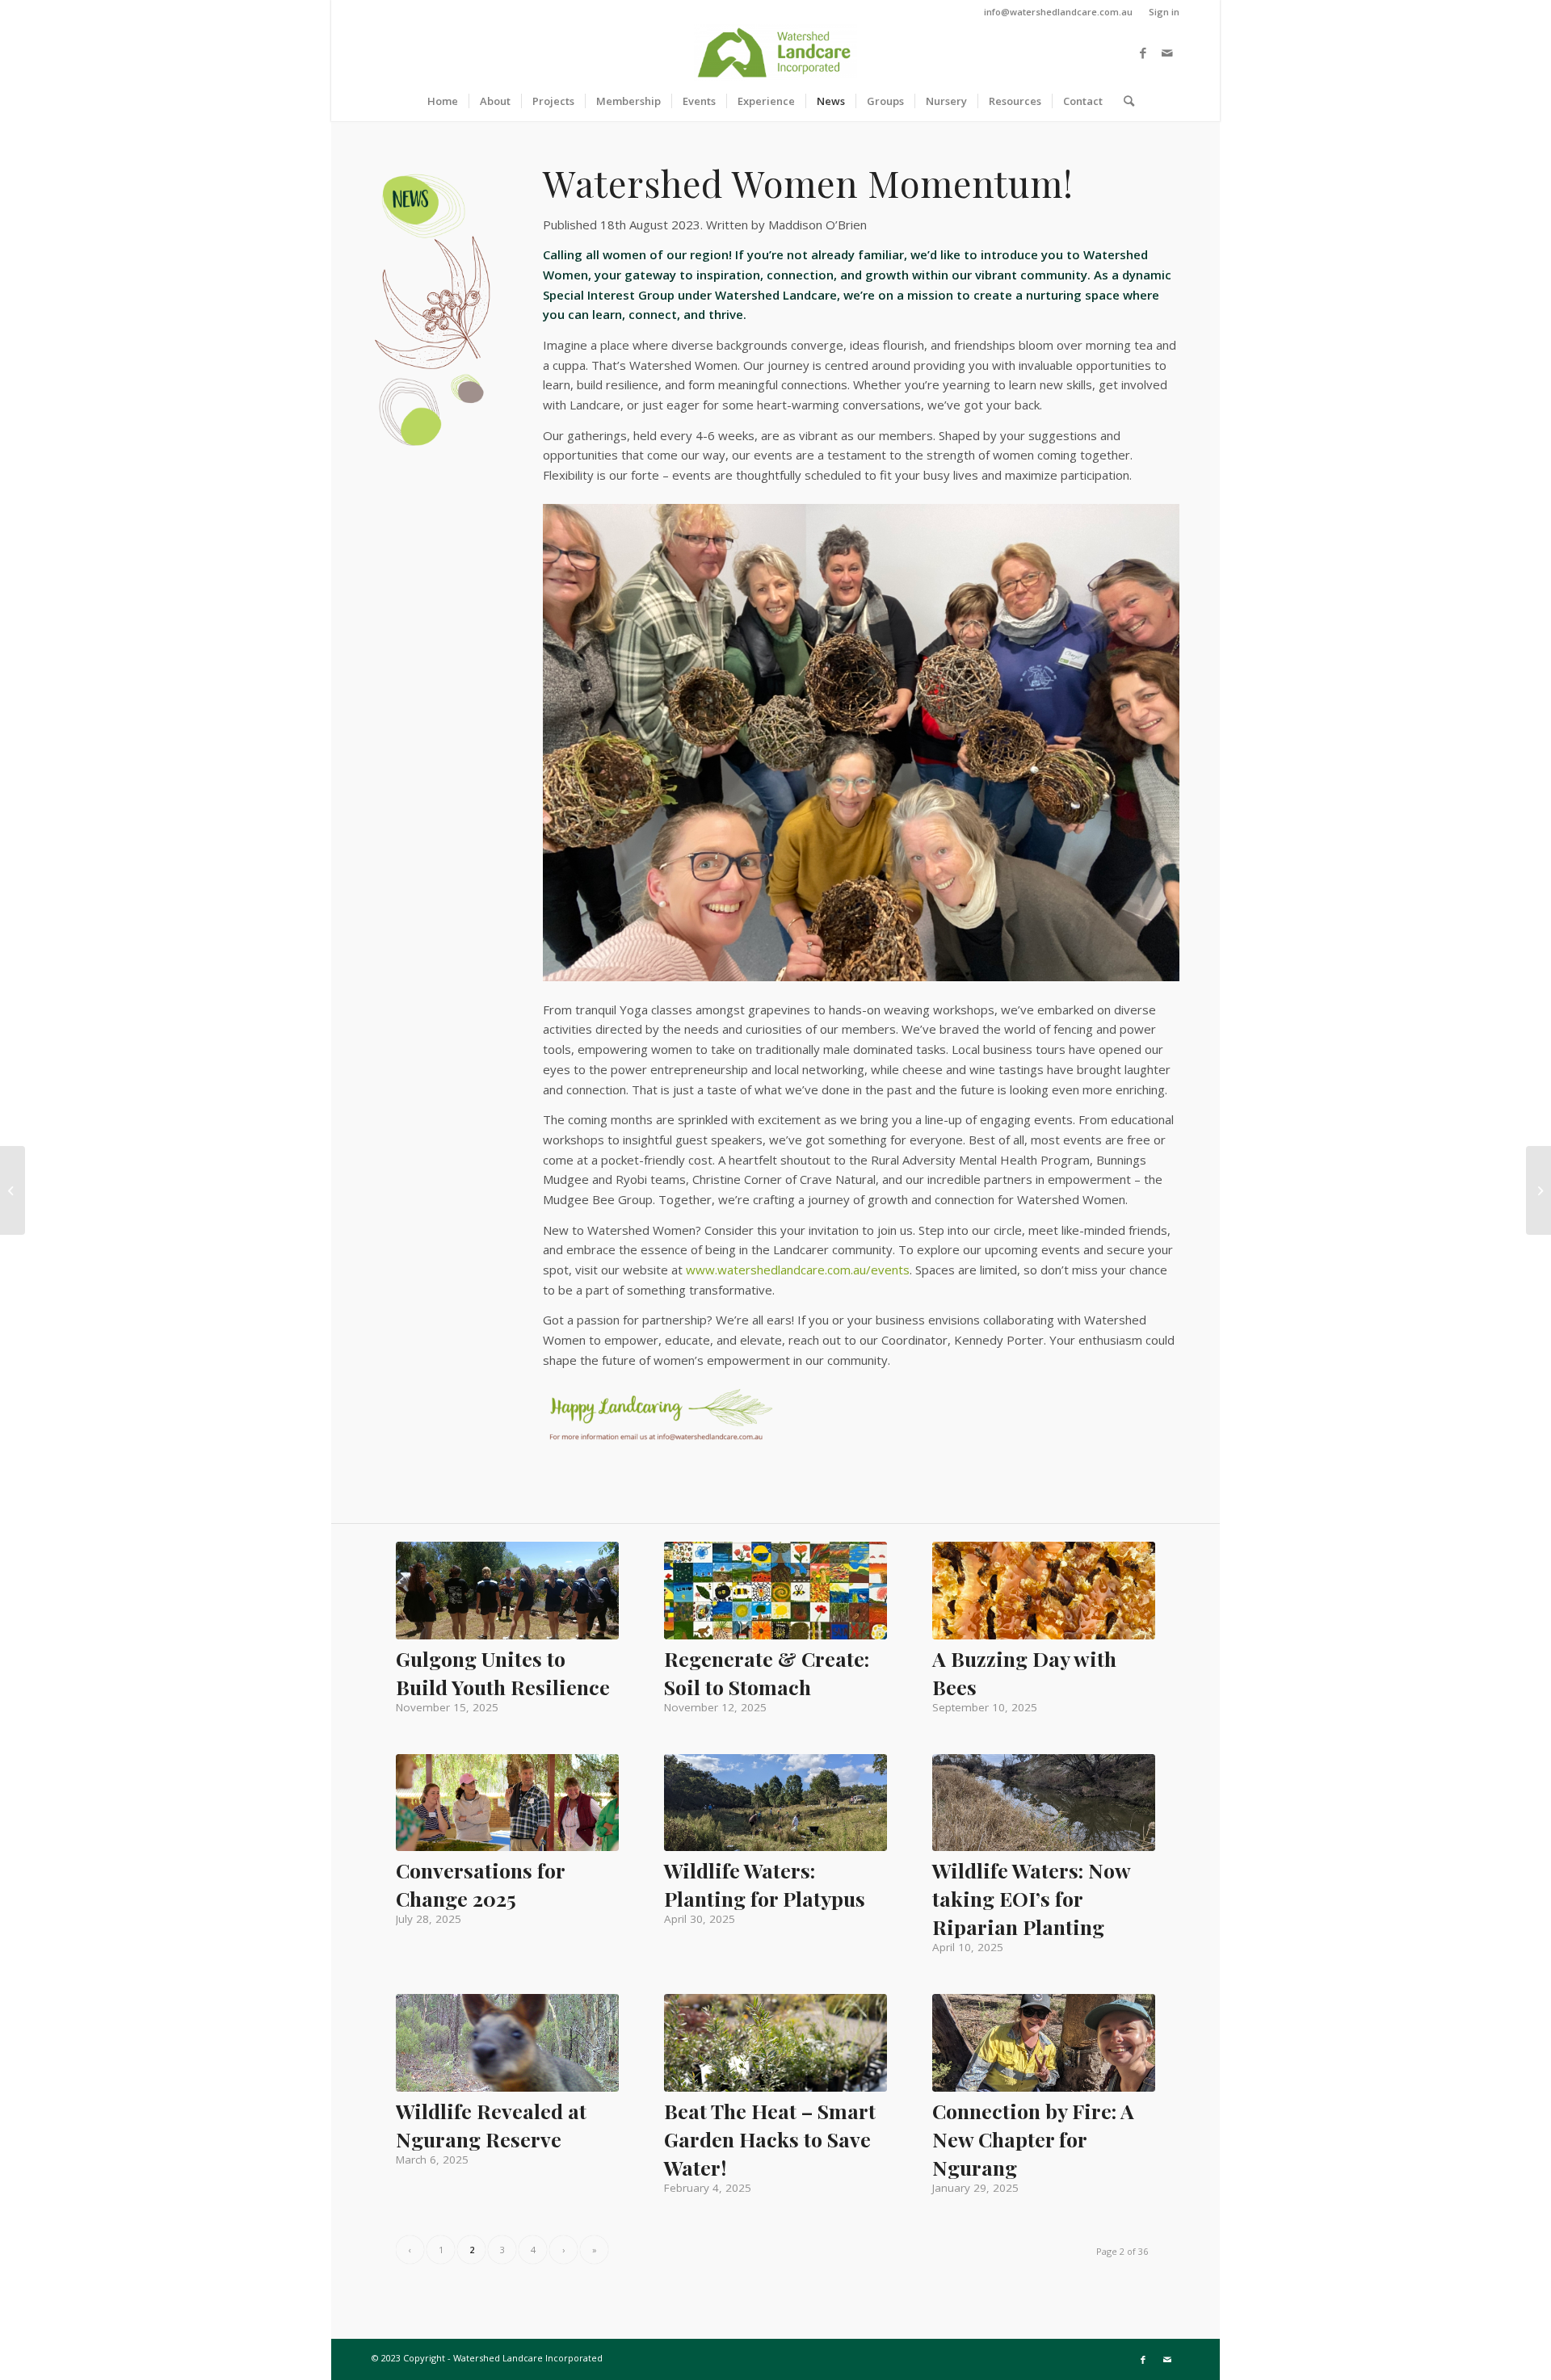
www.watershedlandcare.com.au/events (798, 1270)
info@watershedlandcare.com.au (1058, 12)
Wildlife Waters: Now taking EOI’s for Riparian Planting (1031, 1898)
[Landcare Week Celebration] (1538, 1190)
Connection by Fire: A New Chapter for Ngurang (1033, 2139)
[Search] (1124, 101)
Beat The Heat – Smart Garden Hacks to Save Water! (770, 2139)
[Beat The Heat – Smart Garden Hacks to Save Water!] (775, 2042)
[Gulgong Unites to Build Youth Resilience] (507, 1590)
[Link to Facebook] (1143, 52)
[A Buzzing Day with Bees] (1044, 1591)
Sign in (1164, 12)
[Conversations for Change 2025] (507, 1803)
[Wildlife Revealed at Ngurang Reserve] (507, 2042)
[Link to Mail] (1167, 52)
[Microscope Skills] (13, 1190)
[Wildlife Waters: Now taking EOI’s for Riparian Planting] (1044, 1803)
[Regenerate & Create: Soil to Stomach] (775, 1590)
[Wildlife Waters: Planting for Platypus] (775, 1803)
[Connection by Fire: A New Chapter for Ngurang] (1044, 2042)
